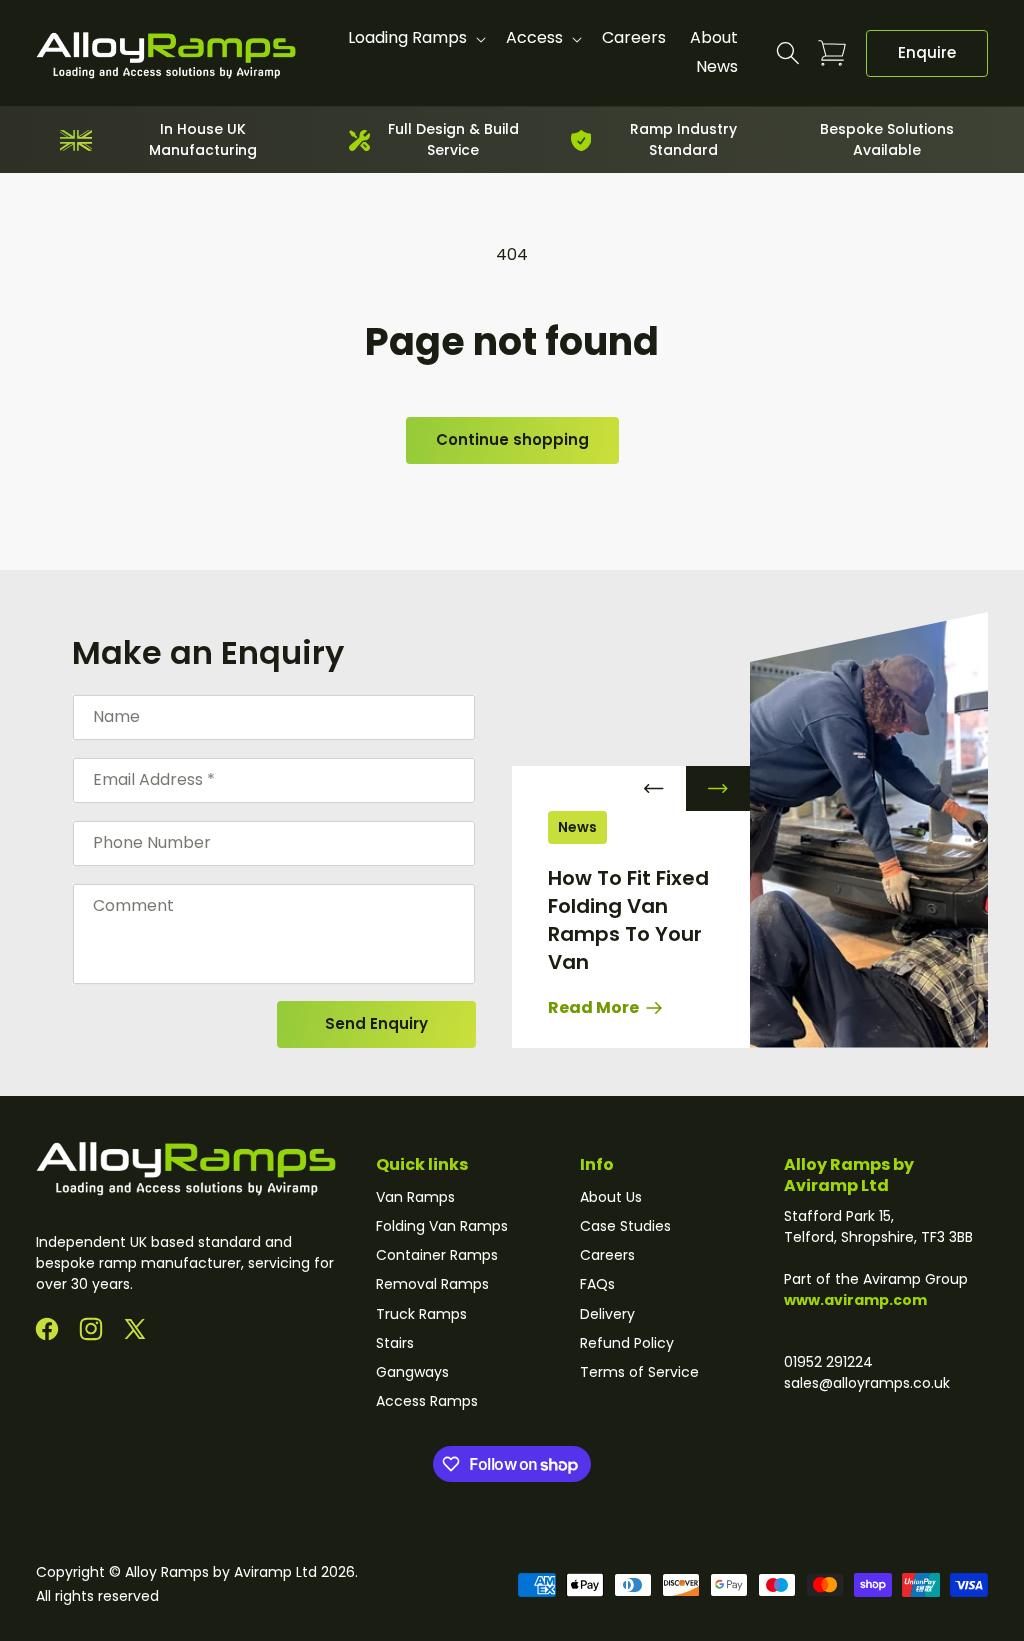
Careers (607, 1255)
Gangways (412, 1372)
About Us (611, 1197)
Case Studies (625, 1226)
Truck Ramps (421, 1314)
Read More (595, 1007)
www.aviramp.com (855, 1300)
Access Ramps (427, 1401)
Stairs (395, 1343)
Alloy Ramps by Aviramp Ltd (221, 1572)
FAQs (597, 1284)
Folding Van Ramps (442, 1226)
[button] (415, 38)
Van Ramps (415, 1197)
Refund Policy (627, 1343)
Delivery (607, 1314)
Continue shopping (512, 439)
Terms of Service (639, 1372)
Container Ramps (437, 1255)
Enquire (927, 52)
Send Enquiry (376, 1023)
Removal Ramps (432, 1284)
